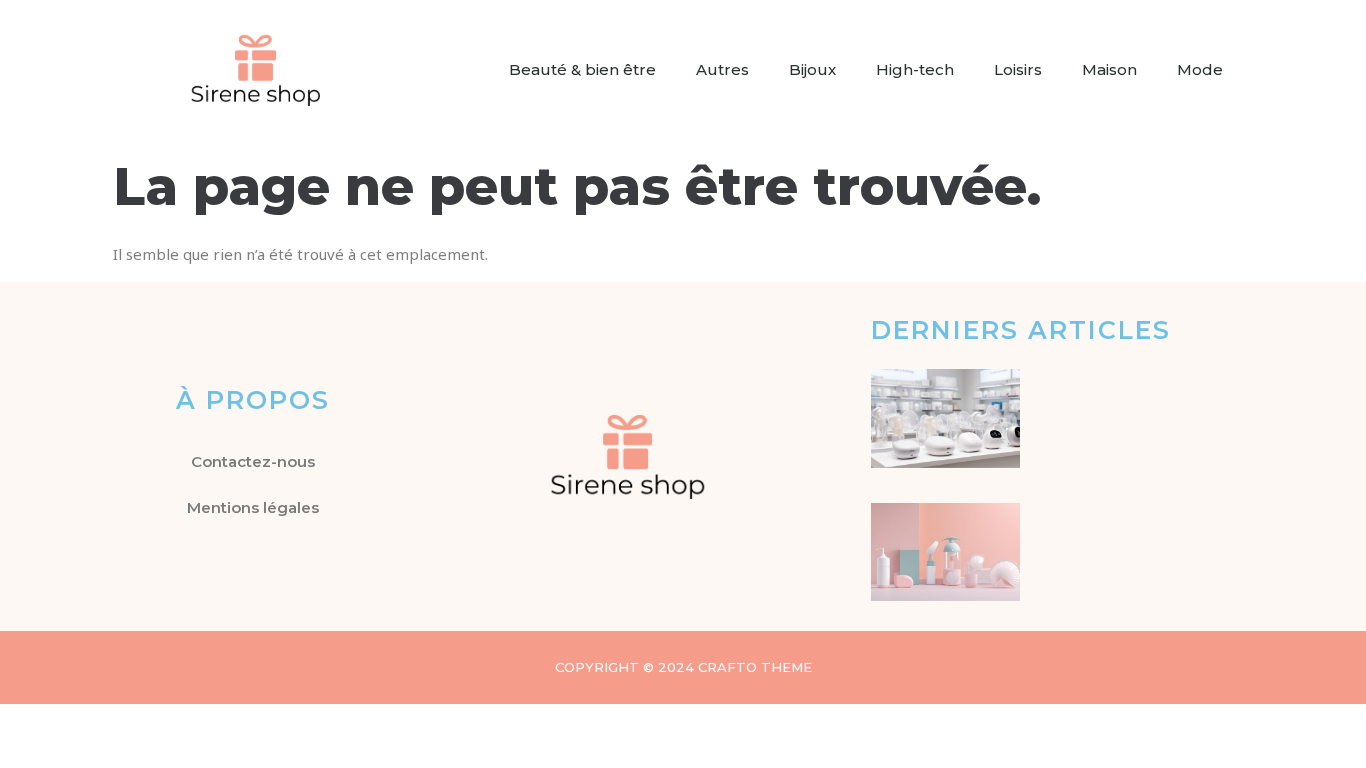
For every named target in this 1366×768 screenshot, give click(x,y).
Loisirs (1018, 69)
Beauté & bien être (582, 69)
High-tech (915, 69)
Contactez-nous (253, 461)
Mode (1200, 69)
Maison (1109, 69)
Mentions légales (253, 507)
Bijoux (812, 69)
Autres (722, 69)
